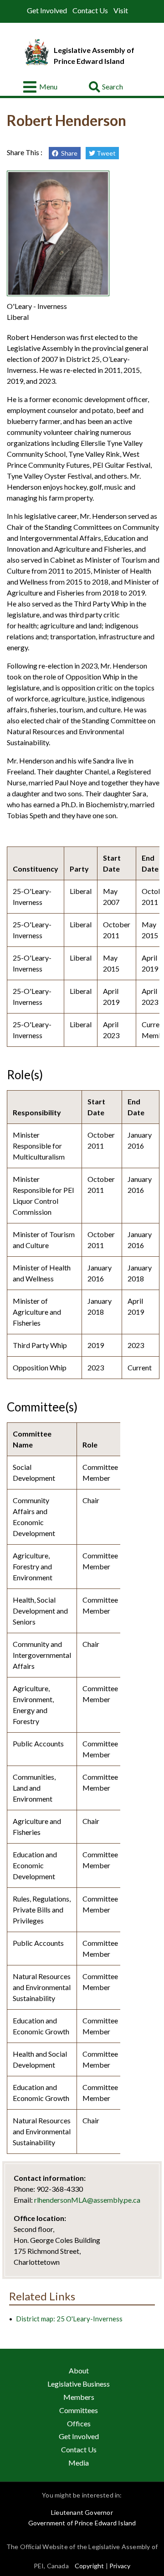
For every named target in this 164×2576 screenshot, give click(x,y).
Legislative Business (79, 2384)
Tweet (105, 153)
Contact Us (90, 10)
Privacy (120, 2566)
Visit (121, 10)
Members (79, 2397)
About (79, 2370)
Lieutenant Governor (82, 2512)
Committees (79, 2410)
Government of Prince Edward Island (82, 2523)
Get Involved (47, 10)
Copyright (90, 2566)
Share (68, 153)
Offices (79, 2423)
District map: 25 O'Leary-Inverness (69, 2319)
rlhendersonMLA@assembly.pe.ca (87, 2200)
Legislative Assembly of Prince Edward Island (94, 55)
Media (79, 2463)
